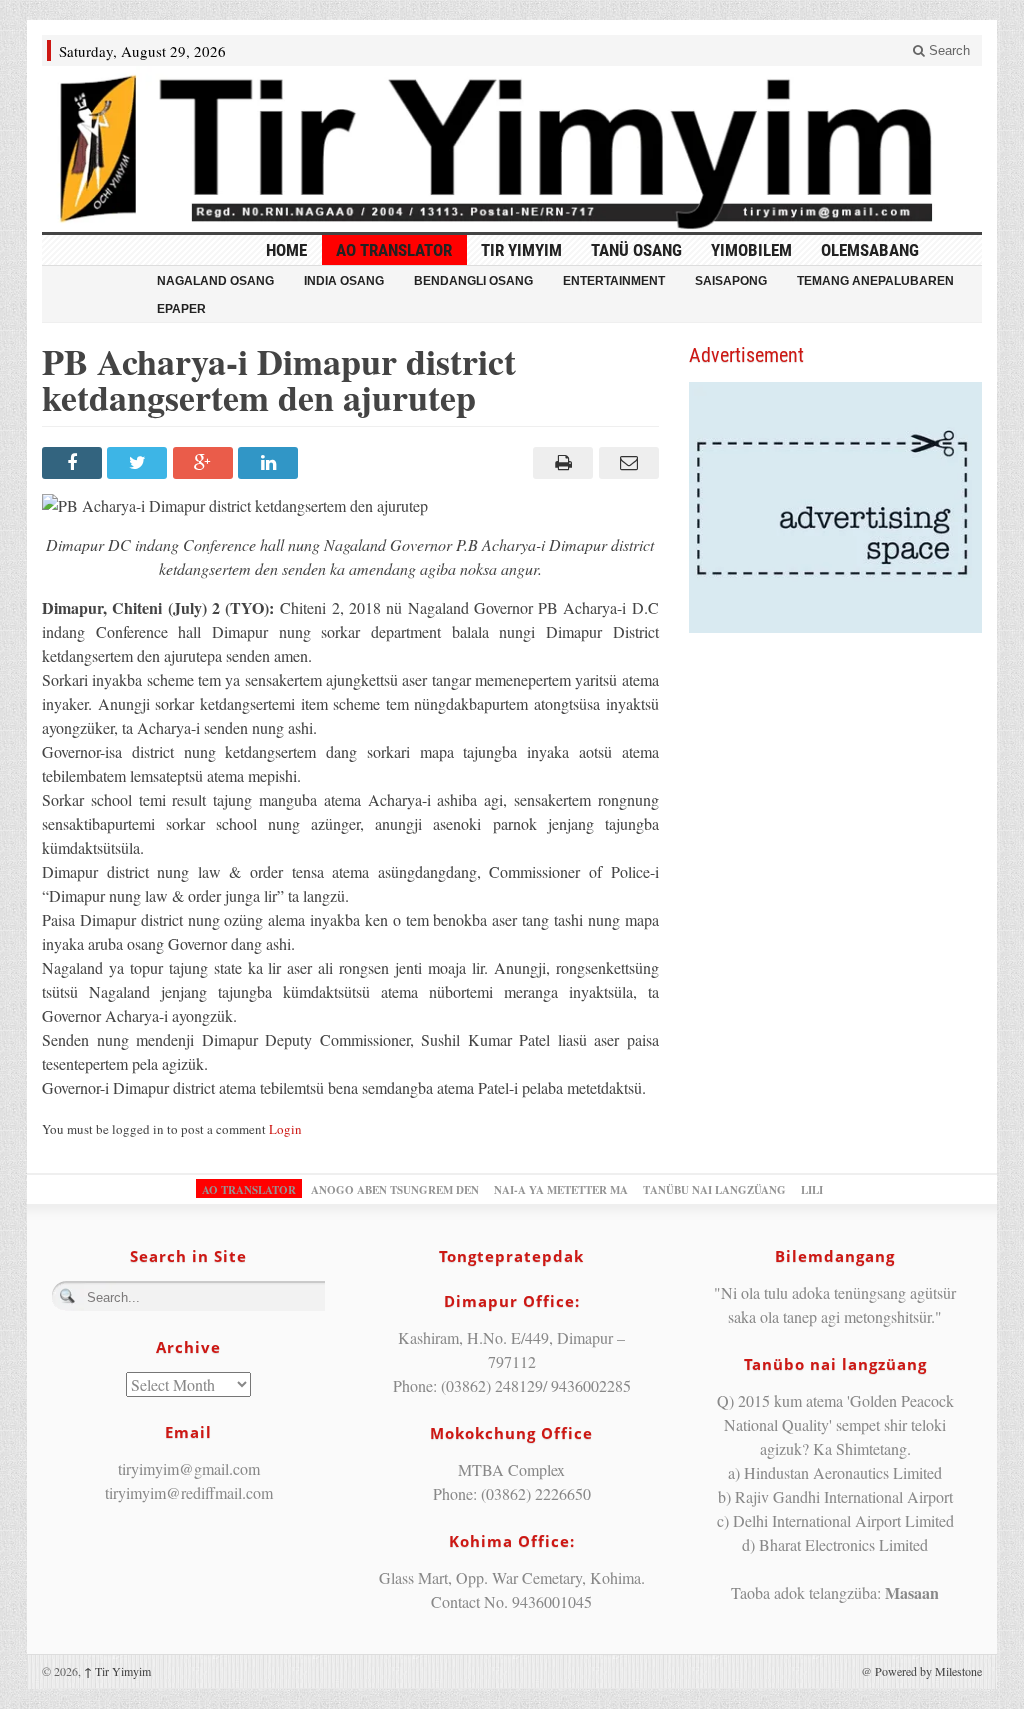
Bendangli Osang (473, 281)
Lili (812, 1190)
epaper (181, 309)
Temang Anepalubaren (875, 281)
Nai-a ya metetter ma (561, 1190)
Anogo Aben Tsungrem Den (395, 1190)
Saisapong (731, 281)
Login (285, 1129)
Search (947, 50)
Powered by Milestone (928, 1671)
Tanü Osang (636, 250)
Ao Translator (394, 250)
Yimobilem (751, 250)
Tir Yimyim (521, 250)
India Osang (344, 281)
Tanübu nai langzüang (714, 1190)
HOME (286, 250)
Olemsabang (870, 250)
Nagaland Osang (215, 281)
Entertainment (614, 281)
